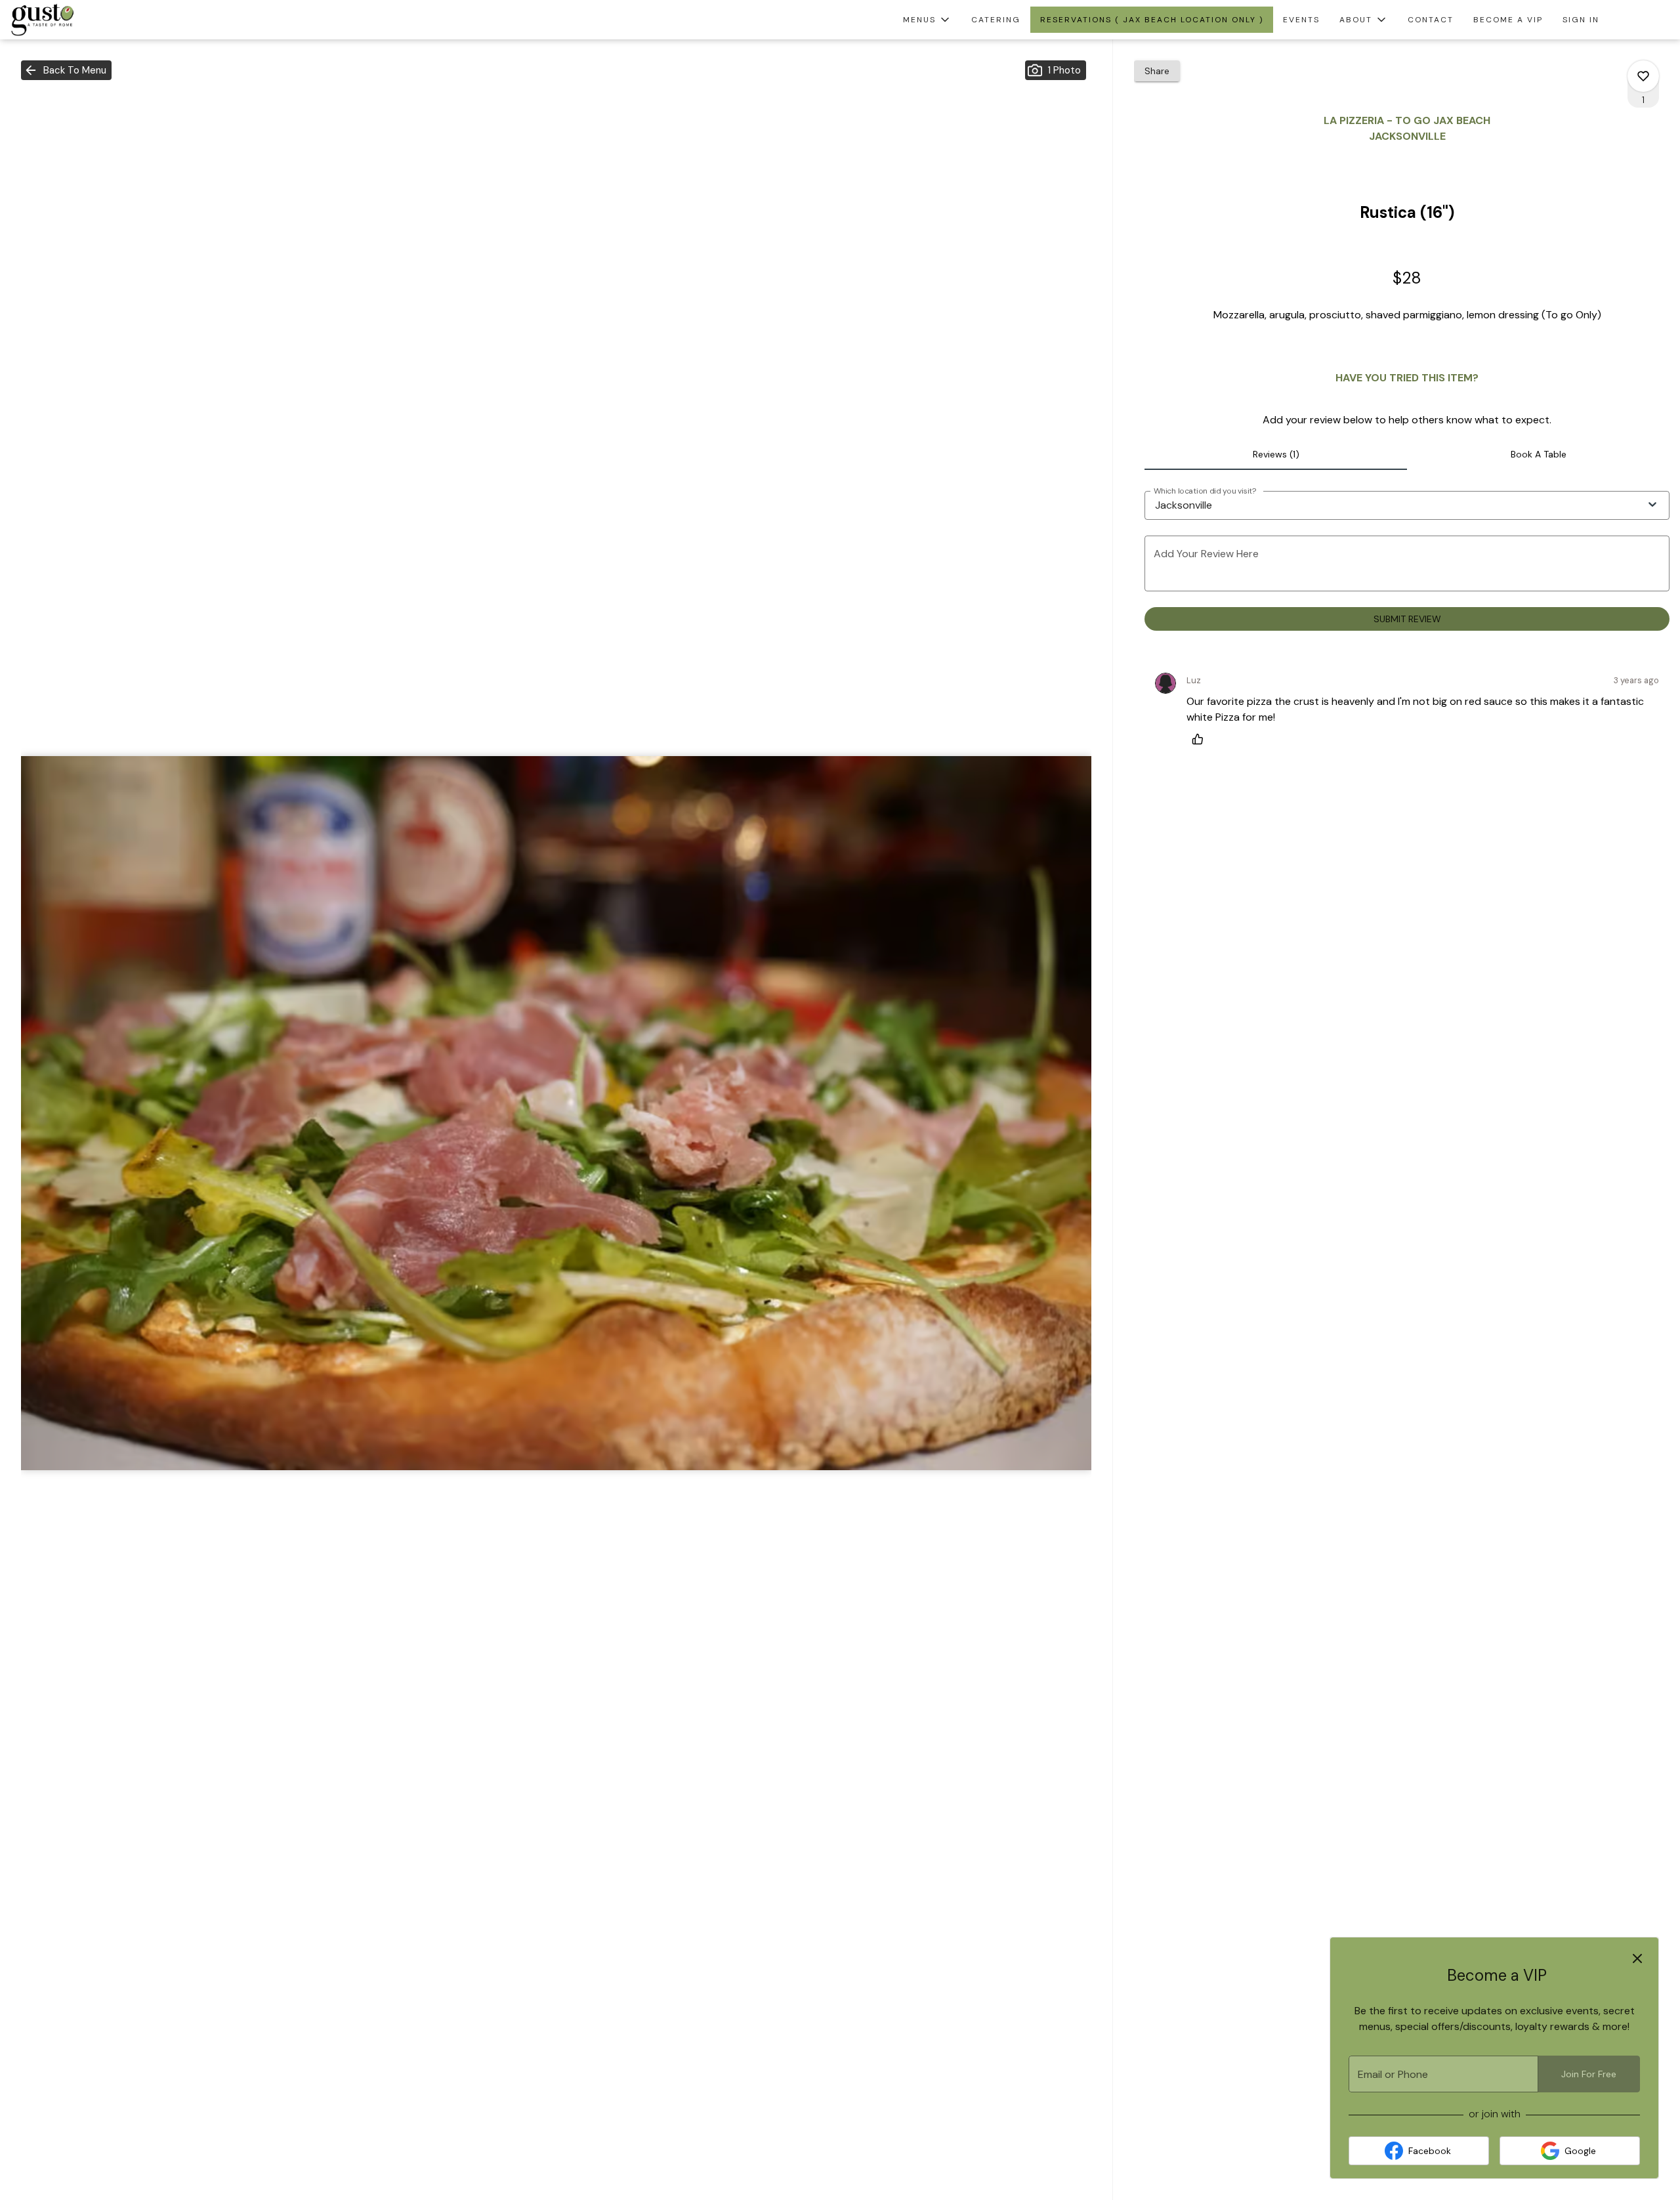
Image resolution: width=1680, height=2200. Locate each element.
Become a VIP (1508, 20)
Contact (1431, 20)
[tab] (1276, 454)
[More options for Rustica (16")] (1643, 76)
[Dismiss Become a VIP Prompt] (1637, 1958)
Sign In (1581, 20)
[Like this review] (1201, 739)
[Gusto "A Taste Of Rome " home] (70, 20)
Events (1301, 20)
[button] (927, 20)
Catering (996, 20)
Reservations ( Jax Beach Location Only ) (1152, 20)
